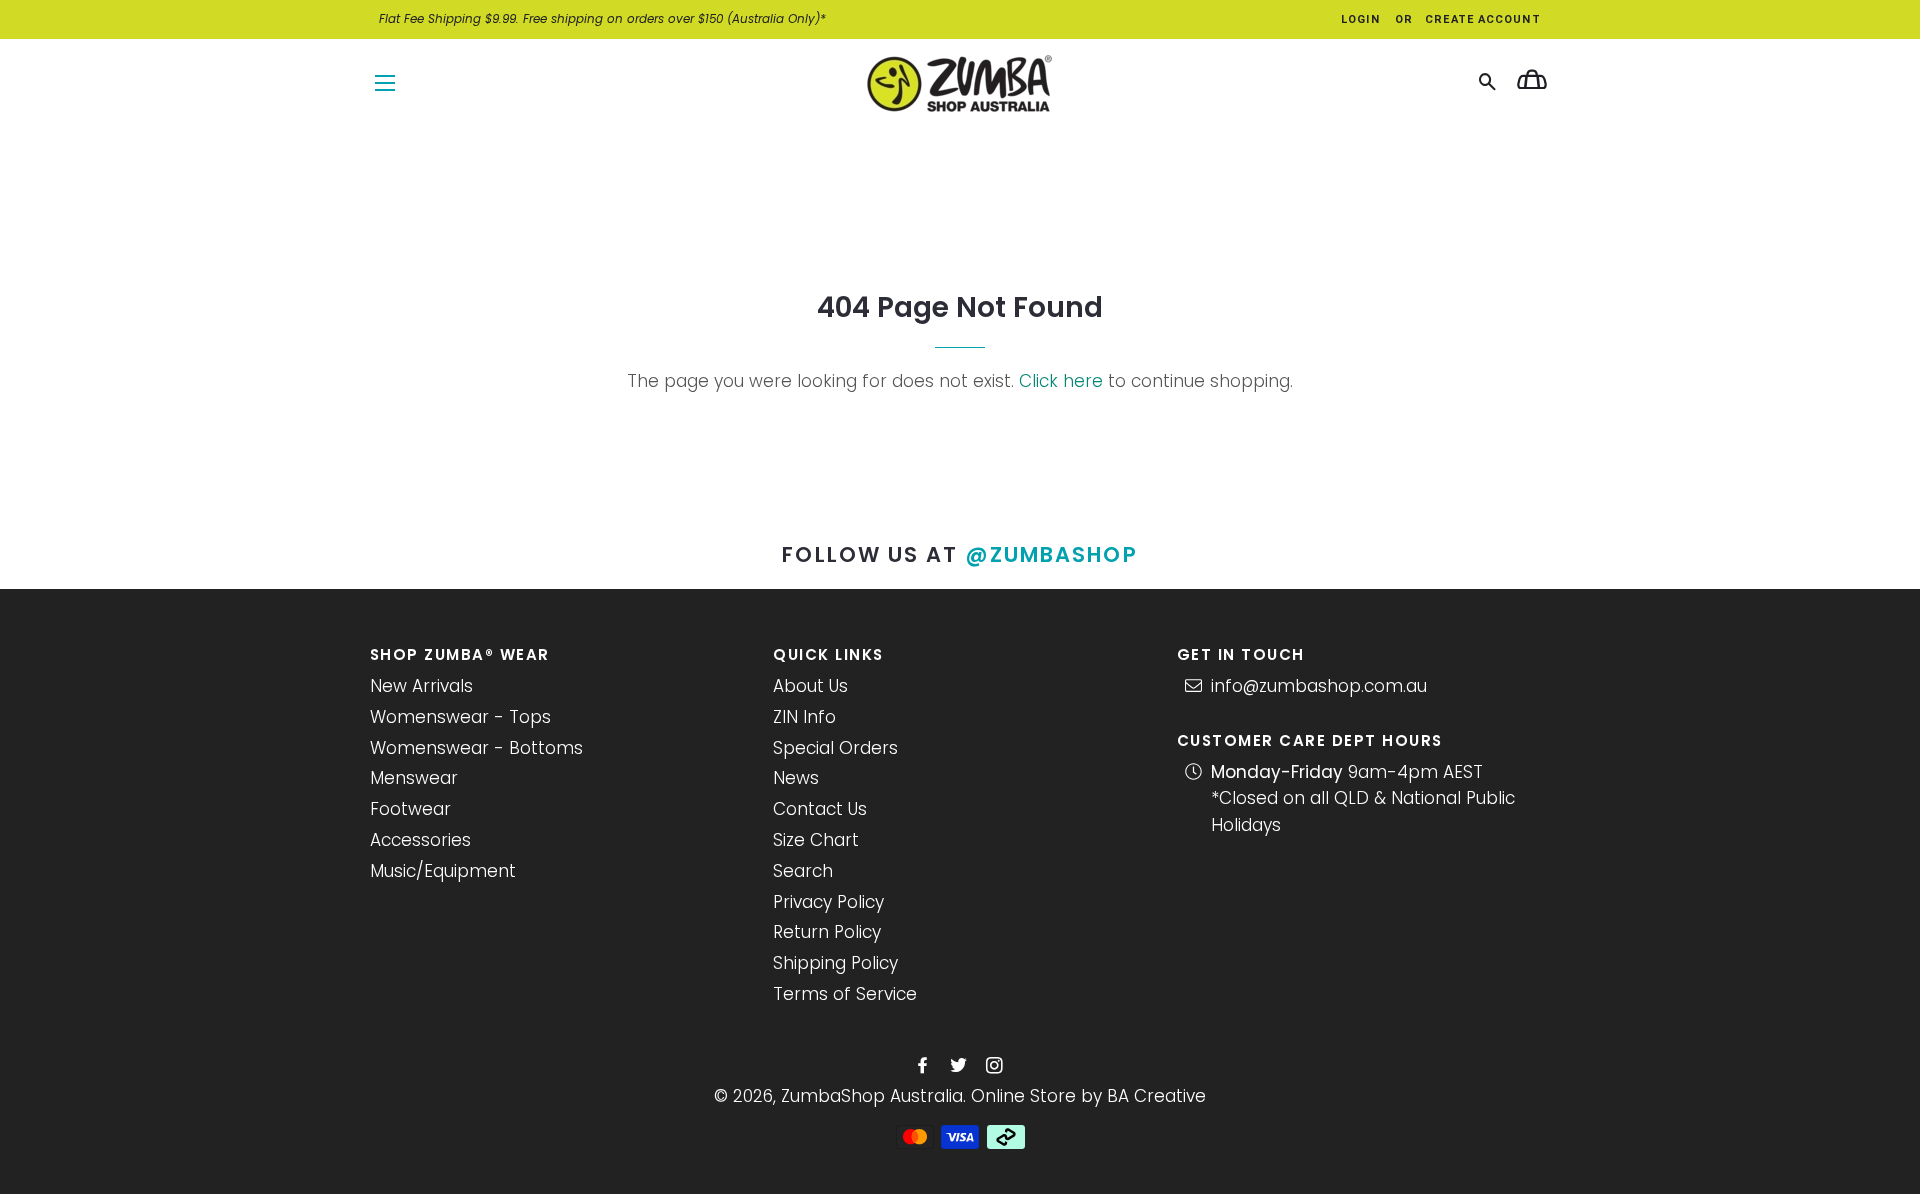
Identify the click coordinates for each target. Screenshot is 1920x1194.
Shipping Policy (835, 963)
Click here (1061, 381)
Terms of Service (845, 994)
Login (1360, 19)
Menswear (414, 778)
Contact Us (820, 809)
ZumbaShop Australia (872, 1096)
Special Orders (835, 748)
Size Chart (816, 840)
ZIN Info (804, 717)
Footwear (410, 809)
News (796, 778)
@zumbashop (1052, 554)
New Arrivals (421, 686)
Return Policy (827, 932)
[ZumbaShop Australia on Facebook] (924, 1066)
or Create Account (1468, 19)
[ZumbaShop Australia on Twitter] (960, 1066)
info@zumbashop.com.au (1319, 686)
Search (803, 871)
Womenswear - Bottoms (476, 748)
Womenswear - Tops (460, 717)
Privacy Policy (828, 902)
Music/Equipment (443, 871)
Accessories (420, 840)
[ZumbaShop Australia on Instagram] (996, 1066)
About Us (810, 686)
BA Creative (1156, 1096)
